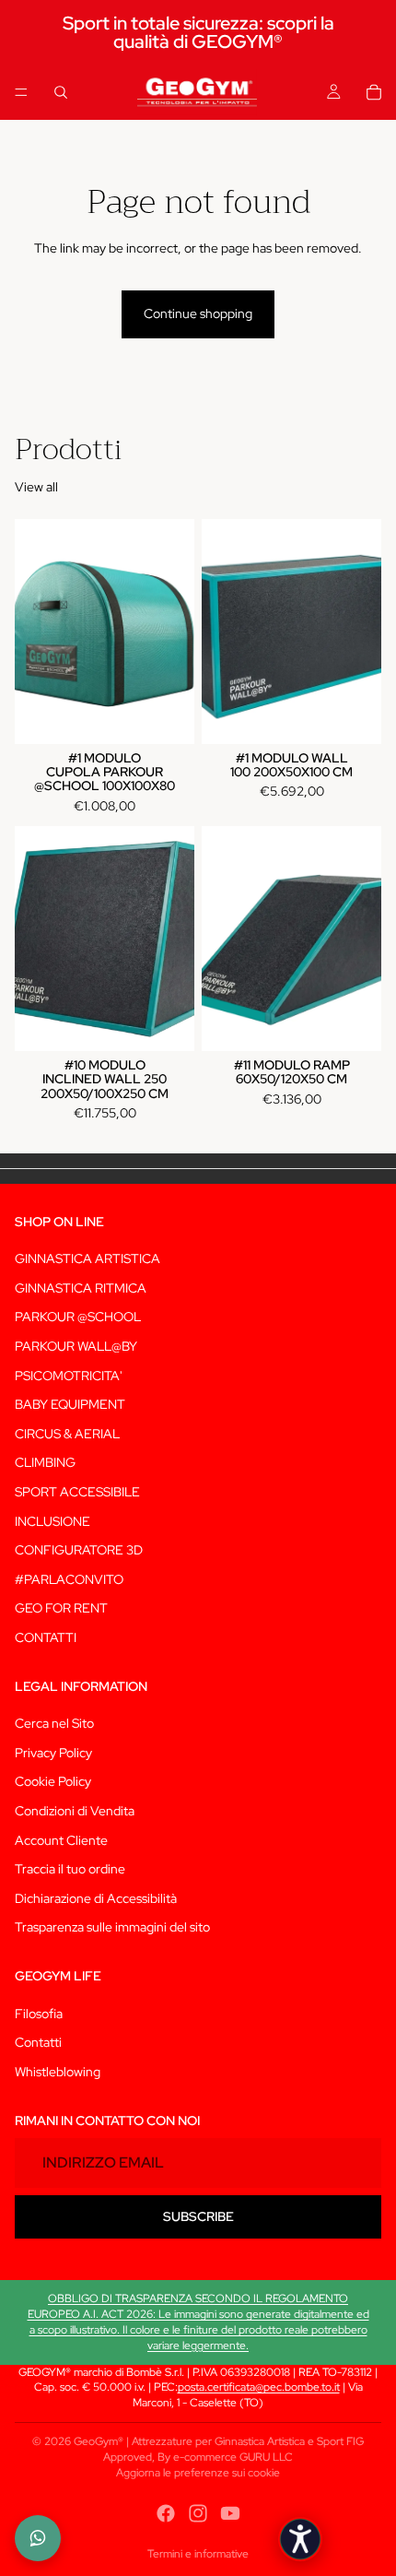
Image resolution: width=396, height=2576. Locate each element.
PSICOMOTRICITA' (69, 1376)
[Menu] (21, 92)
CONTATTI (46, 1637)
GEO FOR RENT (61, 1609)
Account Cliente (61, 1840)
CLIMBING (45, 1463)
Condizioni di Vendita (75, 1811)
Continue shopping (198, 313)
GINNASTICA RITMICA (81, 1288)
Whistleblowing (58, 2072)
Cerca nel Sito (54, 1724)
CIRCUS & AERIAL (67, 1434)
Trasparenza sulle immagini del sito (112, 1928)
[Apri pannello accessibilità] (300, 2539)
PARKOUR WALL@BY (76, 1346)
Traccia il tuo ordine (70, 1870)
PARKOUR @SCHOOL (78, 1318)
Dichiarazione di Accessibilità (96, 1898)
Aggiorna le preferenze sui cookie (198, 2473)
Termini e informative (198, 2554)
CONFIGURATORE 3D (79, 1550)
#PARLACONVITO (69, 1579)
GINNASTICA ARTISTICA (87, 1259)
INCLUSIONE (52, 1521)
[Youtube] (230, 2513)
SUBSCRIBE (198, 2216)
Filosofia (39, 2014)
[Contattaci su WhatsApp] (38, 2538)
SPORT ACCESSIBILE (77, 1492)
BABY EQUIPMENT (70, 1405)
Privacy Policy (53, 1753)
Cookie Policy (53, 1782)
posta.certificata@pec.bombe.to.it (259, 2387)
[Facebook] (166, 2513)
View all (36, 487)
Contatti (38, 2043)
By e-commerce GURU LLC (225, 2457)
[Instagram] (198, 2513)
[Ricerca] (61, 92)
